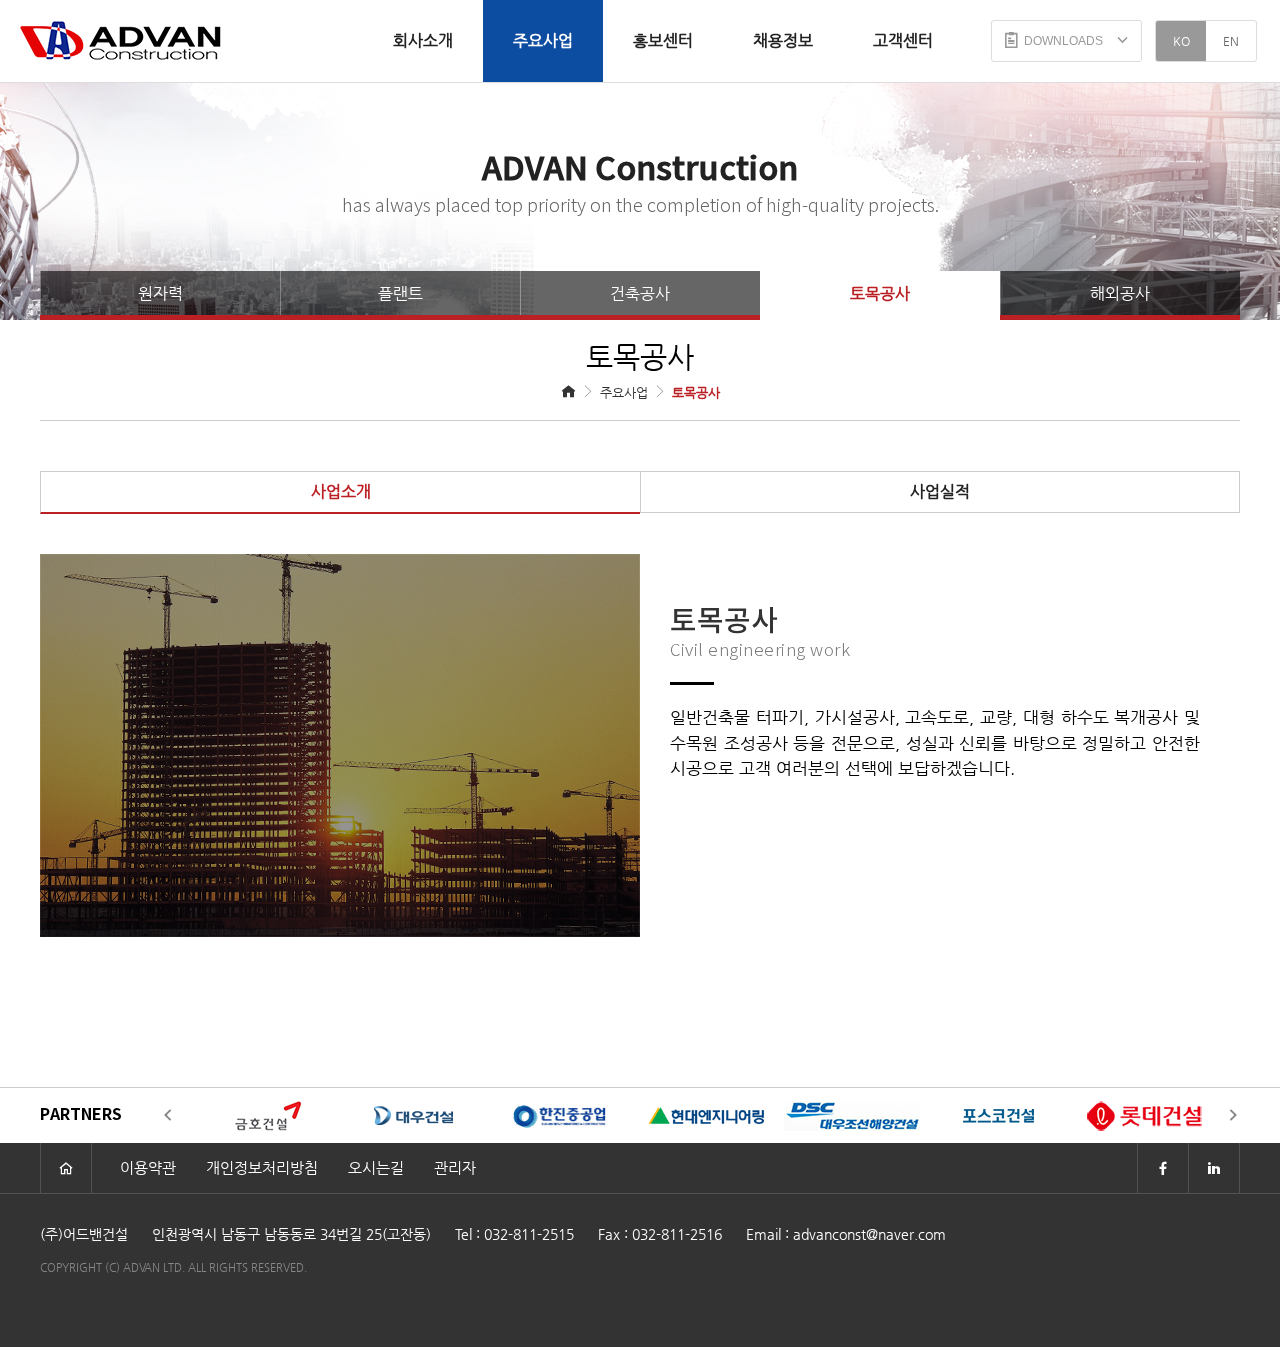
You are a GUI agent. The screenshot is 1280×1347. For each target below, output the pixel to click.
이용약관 (148, 1167)
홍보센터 (663, 40)
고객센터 (903, 40)
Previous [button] (167, 1116)
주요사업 (543, 40)
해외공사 (1120, 293)
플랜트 (400, 293)
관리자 (455, 1167)
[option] (263, 1115)
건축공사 (640, 293)
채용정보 (783, 40)
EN (1231, 41)
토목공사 (880, 293)
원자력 (160, 293)
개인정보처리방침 (262, 1167)
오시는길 (376, 1167)
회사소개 (423, 40)
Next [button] (1232, 1116)
